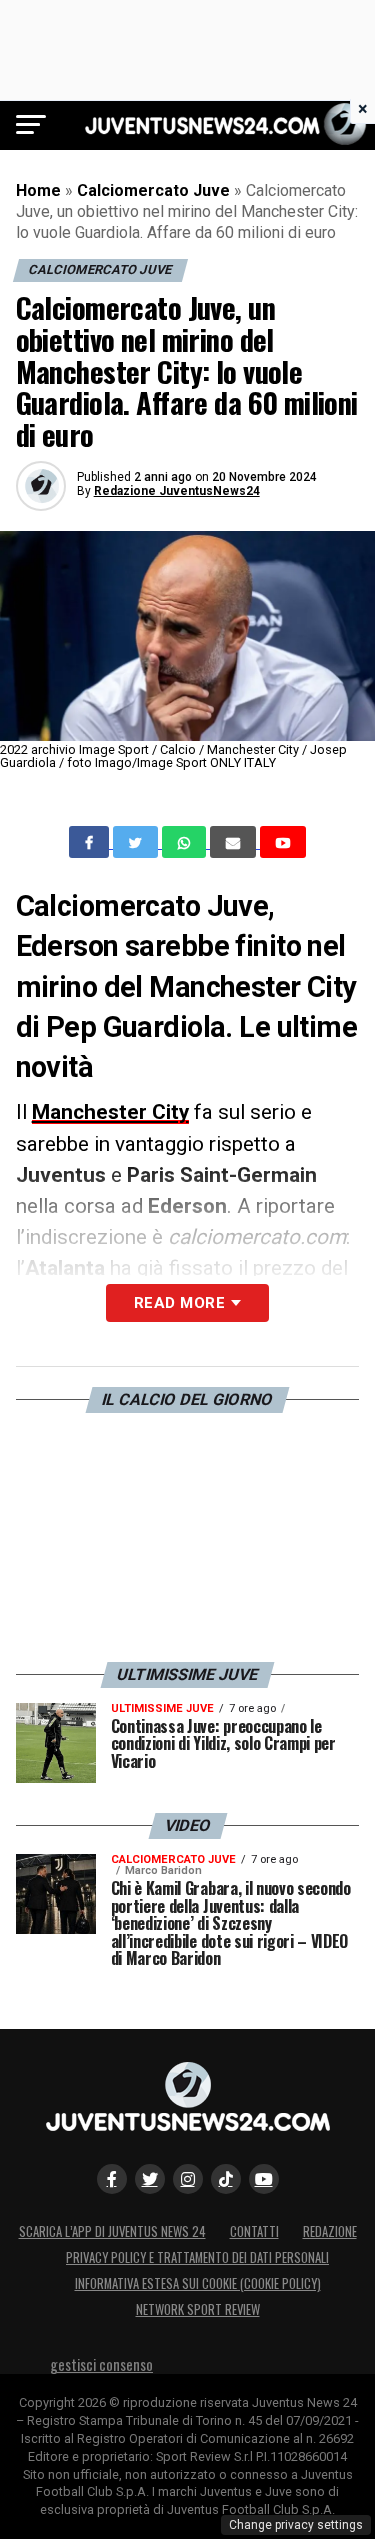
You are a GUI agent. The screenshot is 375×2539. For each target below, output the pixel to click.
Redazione (330, 2231)
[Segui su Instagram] (188, 2179)
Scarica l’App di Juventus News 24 (112, 2231)
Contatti (254, 2231)
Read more (179, 1303)
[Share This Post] (186, 842)
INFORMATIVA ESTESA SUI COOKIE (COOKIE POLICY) (198, 2283)
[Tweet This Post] (137, 842)
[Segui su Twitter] (150, 2179)
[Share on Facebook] (91, 842)
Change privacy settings (296, 2525)
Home (38, 190)
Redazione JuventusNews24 (177, 491)
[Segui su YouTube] (264, 2179)
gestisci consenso (101, 2364)
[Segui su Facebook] (112, 2179)
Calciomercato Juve (153, 190)
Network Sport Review (198, 2309)
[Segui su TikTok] (226, 2179)
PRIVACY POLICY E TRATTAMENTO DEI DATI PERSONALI (197, 2257)
